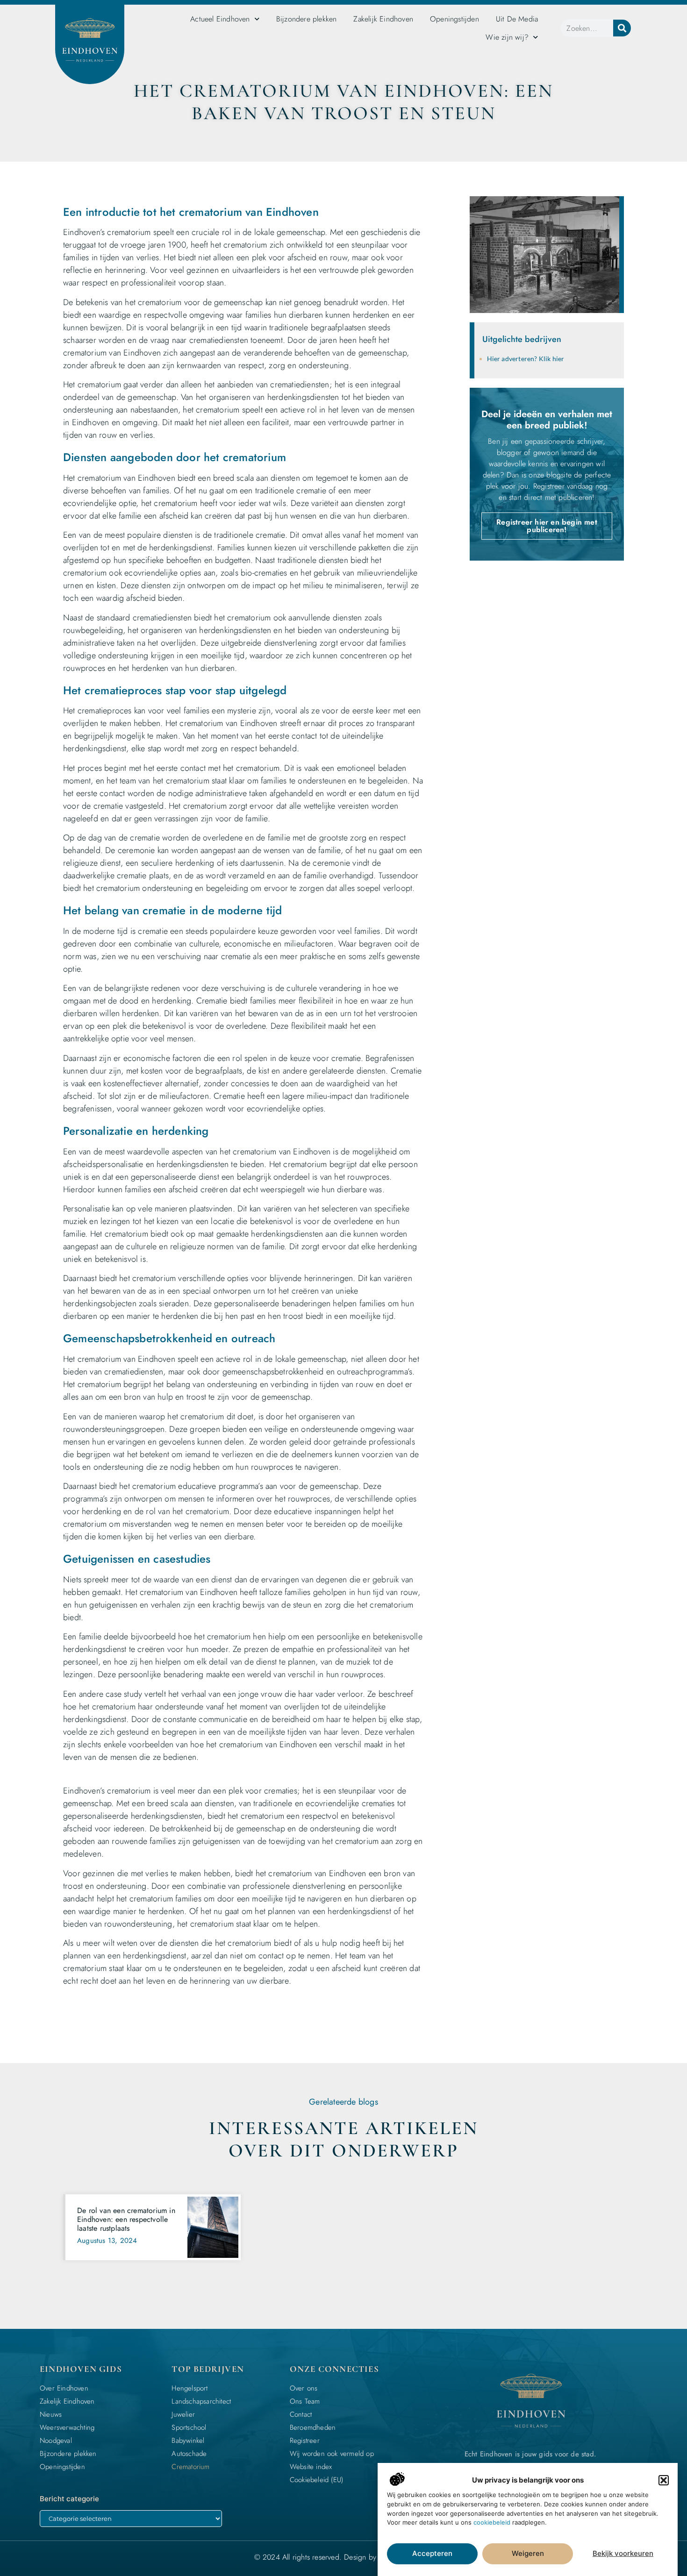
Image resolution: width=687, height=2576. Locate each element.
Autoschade (189, 2454)
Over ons (304, 2388)
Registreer (305, 2441)
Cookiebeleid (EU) (316, 2480)
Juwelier (183, 2414)
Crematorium (190, 2467)
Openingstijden (454, 19)
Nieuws (51, 2414)
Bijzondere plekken (307, 19)
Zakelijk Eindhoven (383, 19)
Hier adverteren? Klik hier (526, 359)
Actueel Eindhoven (220, 19)
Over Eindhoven (64, 2388)
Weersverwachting (67, 2427)
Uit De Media (517, 19)
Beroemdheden (313, 2427)
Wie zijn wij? (507, 37)
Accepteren (432, 2554)
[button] (664, 2480)
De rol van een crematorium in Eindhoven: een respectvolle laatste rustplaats (126, 2219)
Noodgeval (56, 2441)
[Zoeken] (622, 28)
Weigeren (528, 2554)
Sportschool (189, 2427)
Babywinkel (188, 2441)
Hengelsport (190, 2388)
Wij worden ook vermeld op (332, 2454)
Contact (301, 2414)
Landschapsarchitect (201, 2401)
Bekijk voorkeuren (623, 2554)
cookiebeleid (492, 2522)
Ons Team (305, 2401)
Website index (311, 2467)
